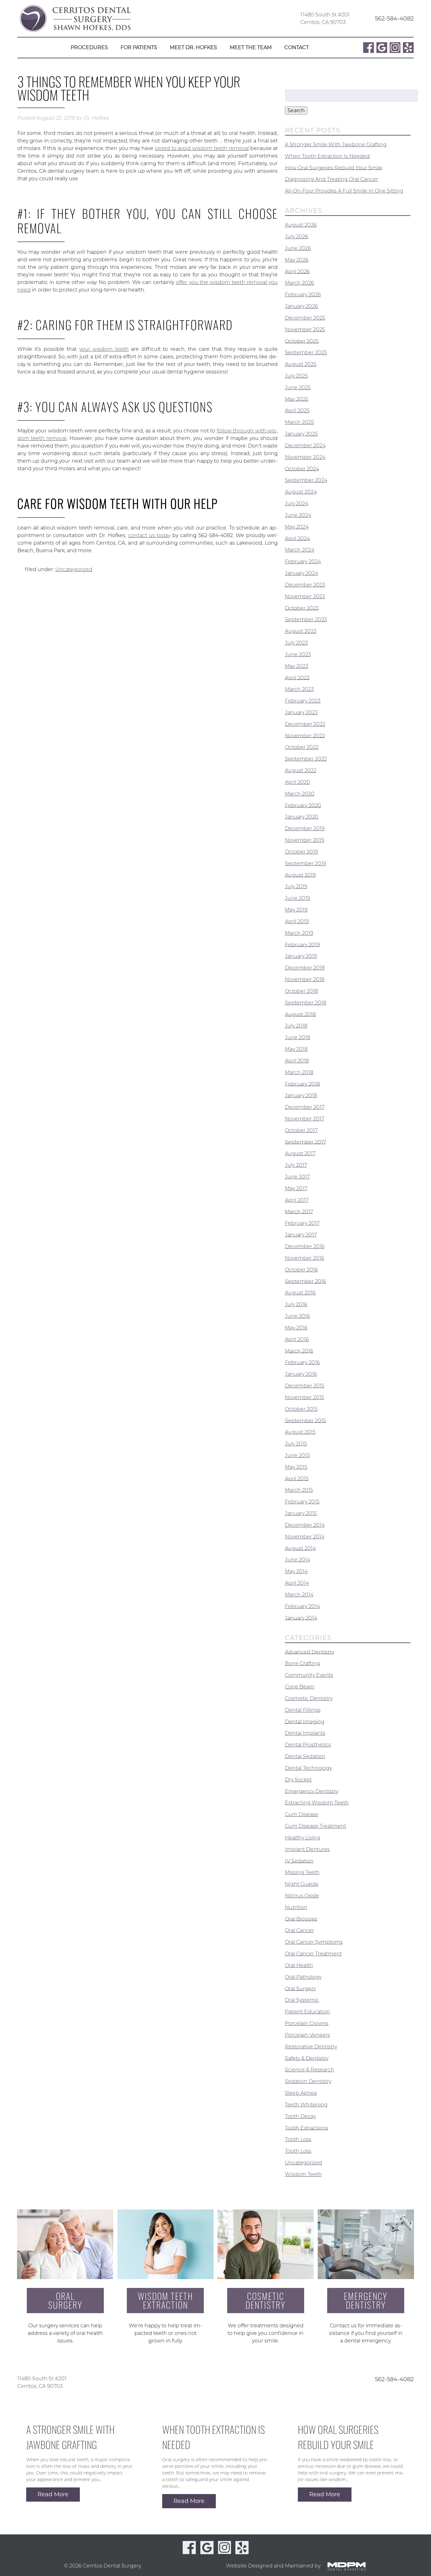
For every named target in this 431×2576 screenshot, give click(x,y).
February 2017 (302, 1223)
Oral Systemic (302, 2000)
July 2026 (297, 237)
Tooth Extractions (307, 2128)
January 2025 (301, 434)
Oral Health (299, 1965)
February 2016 (302, 1362)
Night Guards (302, 1884)
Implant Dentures (307, 1849)
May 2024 (297, 527)
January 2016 (301, 1374)
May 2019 (296, 910)
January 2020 (302, 817)
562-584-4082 (394, 18)
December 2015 (305, 1386)
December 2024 (305, 446)
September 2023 (306, 619)
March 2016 (299, 1351)
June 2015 (297, 1455)
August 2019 (300, 875)
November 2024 (305, 457)
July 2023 (296, 643)
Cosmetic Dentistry (309, 1698)
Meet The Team (251, 47)
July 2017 (296, 1165)
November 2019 (305, 840)
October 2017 (301, 1130)
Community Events (309, 1675)
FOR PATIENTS (139, 47)
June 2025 (298, 388)
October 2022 (302, 747)
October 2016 (301, 1270)
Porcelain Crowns (307, 2023)
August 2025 (301, 364)
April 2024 (297, 538)
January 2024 (301, 573)
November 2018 (305, 979)
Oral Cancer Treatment (313, 1954)
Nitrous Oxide (302, 1896)
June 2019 (298, 898)
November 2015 (304, 1397)
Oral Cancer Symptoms (314, 1942)
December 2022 (305, 724)
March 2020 (300, 794)
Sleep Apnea (301, 2093)
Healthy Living (303, 1838)
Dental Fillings (303, 1710)
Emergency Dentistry (312, 1791)
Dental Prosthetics (308, 1745)
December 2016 (305, 1246)
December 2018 (305, 968)
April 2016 (297, 1339)
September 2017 (305, 1142)
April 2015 (297, 1478)
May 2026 (297, 260)
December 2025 (305, 318)
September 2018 (306, 1003)
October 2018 (301, 991)
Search (296, 110)
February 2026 (303, 295)
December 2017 (305, 1107)
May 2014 (296, 1571)
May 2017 (296, 1188)
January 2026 (301, 306)
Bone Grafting (302, 1663)
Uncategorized (74, 569)
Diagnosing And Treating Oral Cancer (331, 179)
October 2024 (302, 469)
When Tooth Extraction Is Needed (327, 156)
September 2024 (306, 480)
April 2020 (298, 782)
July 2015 (296, 1444)
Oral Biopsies (301, 1919)
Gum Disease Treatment (316, 1826)
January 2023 (301, 712)
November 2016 (305, 1258)
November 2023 (305, 596)
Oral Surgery (300, 1988)
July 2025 (296, 376)
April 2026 (297, 271)
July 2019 (296, 886)
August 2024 (301, 492)
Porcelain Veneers (307, 2035)
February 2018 (302, 1084)
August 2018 (300, 1014)
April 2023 (297, 677)
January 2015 (301, 1513)
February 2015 (302, 1502)
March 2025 (299, 422)
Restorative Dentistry (311, 2047)
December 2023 (305, 585)
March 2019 (299, 933)
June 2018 (298, 1037)
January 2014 (301, 1618)
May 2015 (296, 1467)
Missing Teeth (302, 1872)
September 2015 (305, 1420)
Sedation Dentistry (308, 2081)
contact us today (149, 535)
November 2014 (305, 1537)
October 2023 (302, 608)
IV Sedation (299, 1861)
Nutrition (296, 1907)
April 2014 (297, 1583)
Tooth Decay (300, 2116)
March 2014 (299, 1595)
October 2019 (301, 852)
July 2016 (296, 1304)
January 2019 (301, 956)
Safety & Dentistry (307, 2058)
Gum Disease (302, 1814)
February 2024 (303, 562)
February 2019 (302, 944)
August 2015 (300, 1432)
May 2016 (296, 1328)
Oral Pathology (303, 1977)
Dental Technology (308, 1768)
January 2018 (301, 1095)
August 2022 (301, 770)
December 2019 (305, 828)
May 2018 (296, 1049)
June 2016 (298, 1316)
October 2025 (302, 341)
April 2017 (297, 1200)
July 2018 (296, 1026)
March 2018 (299, 1072)
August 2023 (301, 631)
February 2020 (303, 805)
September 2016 (306, 1281)
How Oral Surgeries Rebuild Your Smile (334, 168)
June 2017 (297, 1177)
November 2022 (305, 735)
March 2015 (299, 1490)
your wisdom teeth (104, 349)
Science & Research (310, 2070)
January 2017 (301, 1235)
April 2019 (297, 921)
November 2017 (304, 1119)
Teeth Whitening (306, 2105)
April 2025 (297, 411)
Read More (53, 2494)
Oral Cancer (299, 1930)
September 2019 (306, 863)
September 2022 (306, 759)
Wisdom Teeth (303, 2174)
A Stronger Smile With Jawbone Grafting (336, 145)
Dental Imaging (305, 1721)
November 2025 (305, 330)
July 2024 (297, 504)
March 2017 (299, 1211)
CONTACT (297, 47)
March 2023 (299, 689)
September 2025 (306, 353)
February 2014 (302, 1606)
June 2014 (298, 1560)
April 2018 (297, 1061)
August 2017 (300, 1153)
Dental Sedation (305, 1756)
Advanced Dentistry (310, 1652)
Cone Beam (300, 1687)
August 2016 (300, 1293)
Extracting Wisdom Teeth (317, 1803)
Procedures (89, 47)
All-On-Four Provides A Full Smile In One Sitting (344, 191)
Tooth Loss (298, 2139)
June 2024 (298, 515)
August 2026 (301, 225)
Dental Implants (305, 1733)
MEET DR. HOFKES (193, 47)
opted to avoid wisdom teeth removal (202, 148)
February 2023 (303, 701)
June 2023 (298, 654)
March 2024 (300, 550)
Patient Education (307, 2012)
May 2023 (297, 666)
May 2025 (297, 399)
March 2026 (300, 283)
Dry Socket (298, 1780)
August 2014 (300, 1548)
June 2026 (298, 248)
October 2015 (301, 1409)
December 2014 (305, 1525)
